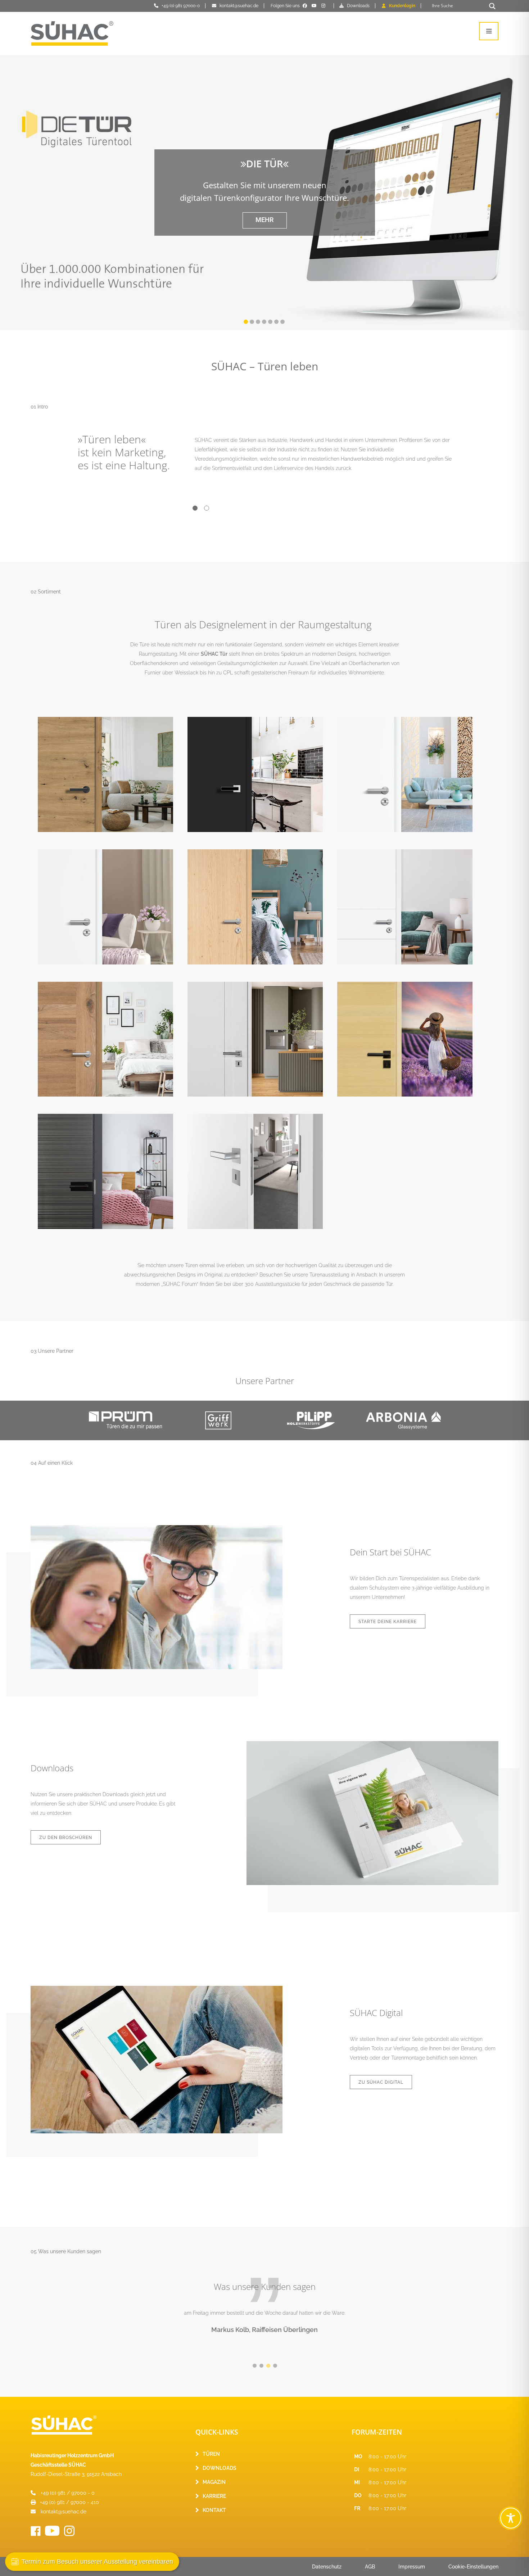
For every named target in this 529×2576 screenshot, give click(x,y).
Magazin (214, 2482)
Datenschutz (327, 2567)
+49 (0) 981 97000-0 (181, 6)
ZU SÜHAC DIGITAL (381, 2082)
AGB (370, 2567)
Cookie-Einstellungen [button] (473, 2567)
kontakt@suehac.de (239, 6)
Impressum (412, 2567)
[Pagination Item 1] (195, 509)
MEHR (264, 220)
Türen (211, 2454)
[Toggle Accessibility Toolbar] (511, 2518)
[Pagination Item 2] (207, 509)
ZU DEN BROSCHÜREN (66, 1838)
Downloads (358, 6)
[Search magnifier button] (492, 6)
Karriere (214, 2496)
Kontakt (214, 2510)
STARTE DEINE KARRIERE (388, 1622)
